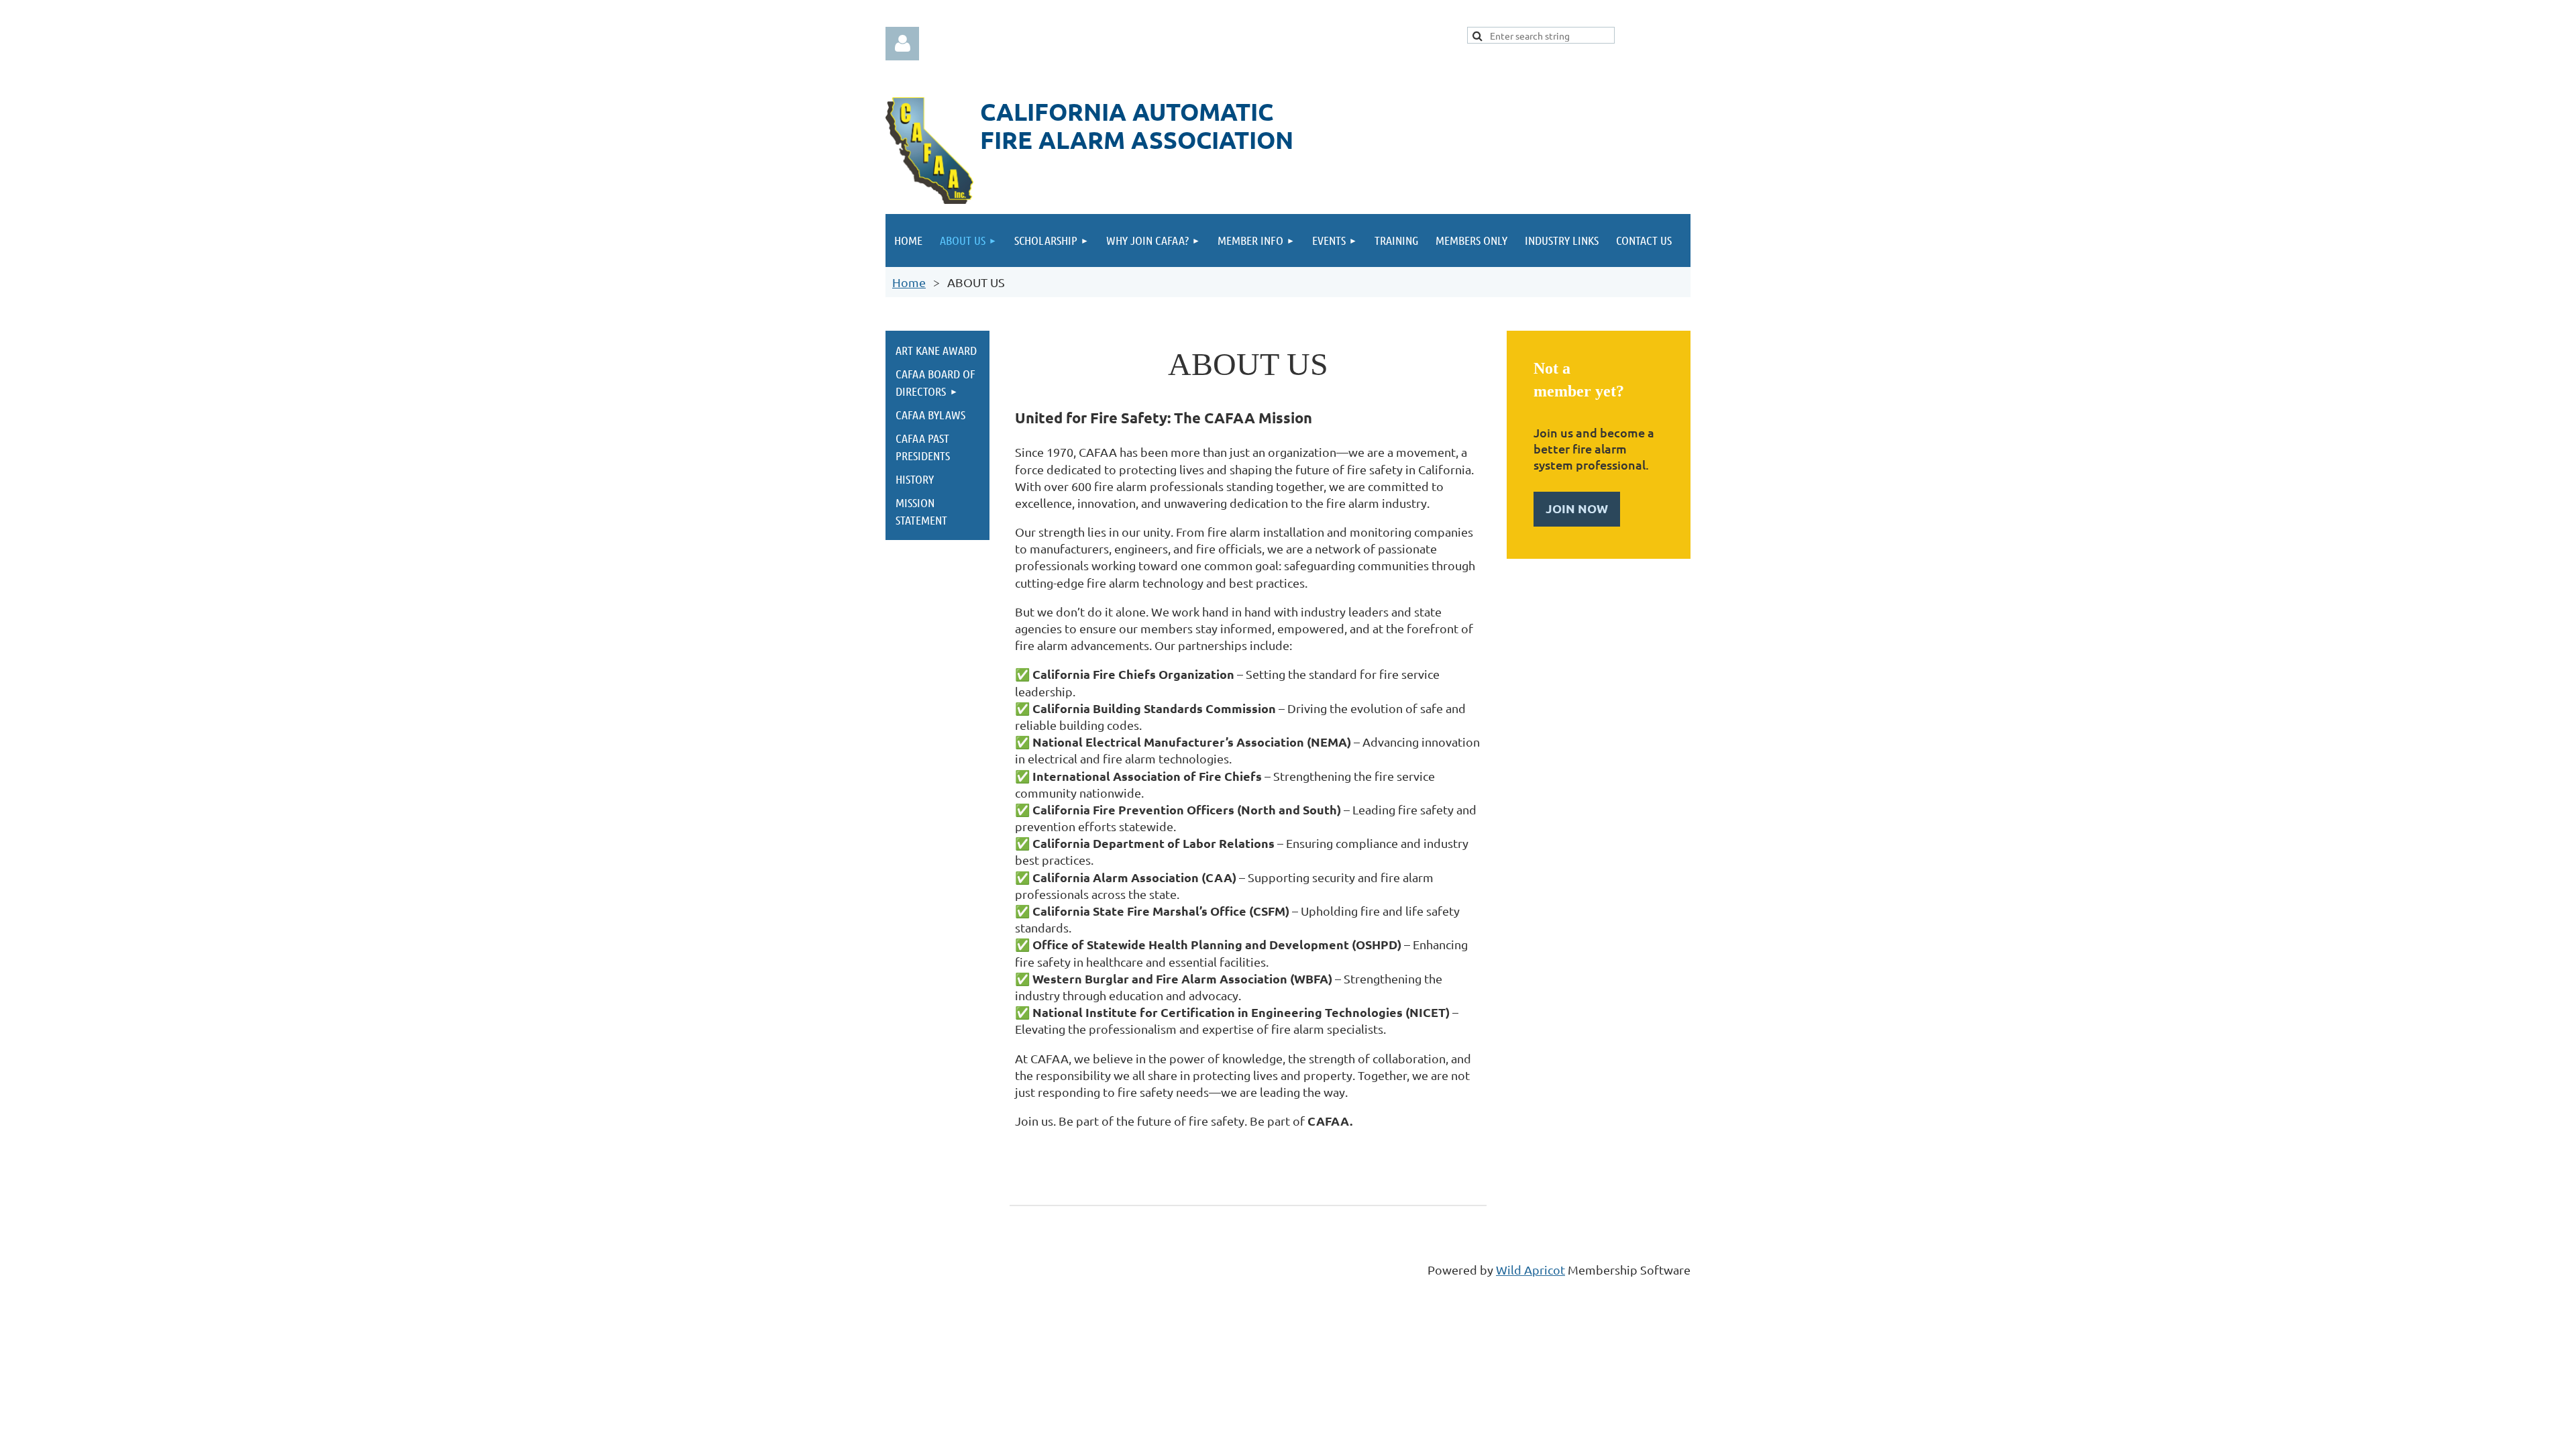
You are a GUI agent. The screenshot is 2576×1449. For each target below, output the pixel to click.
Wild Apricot (1531, 1270)
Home (909, 282)
